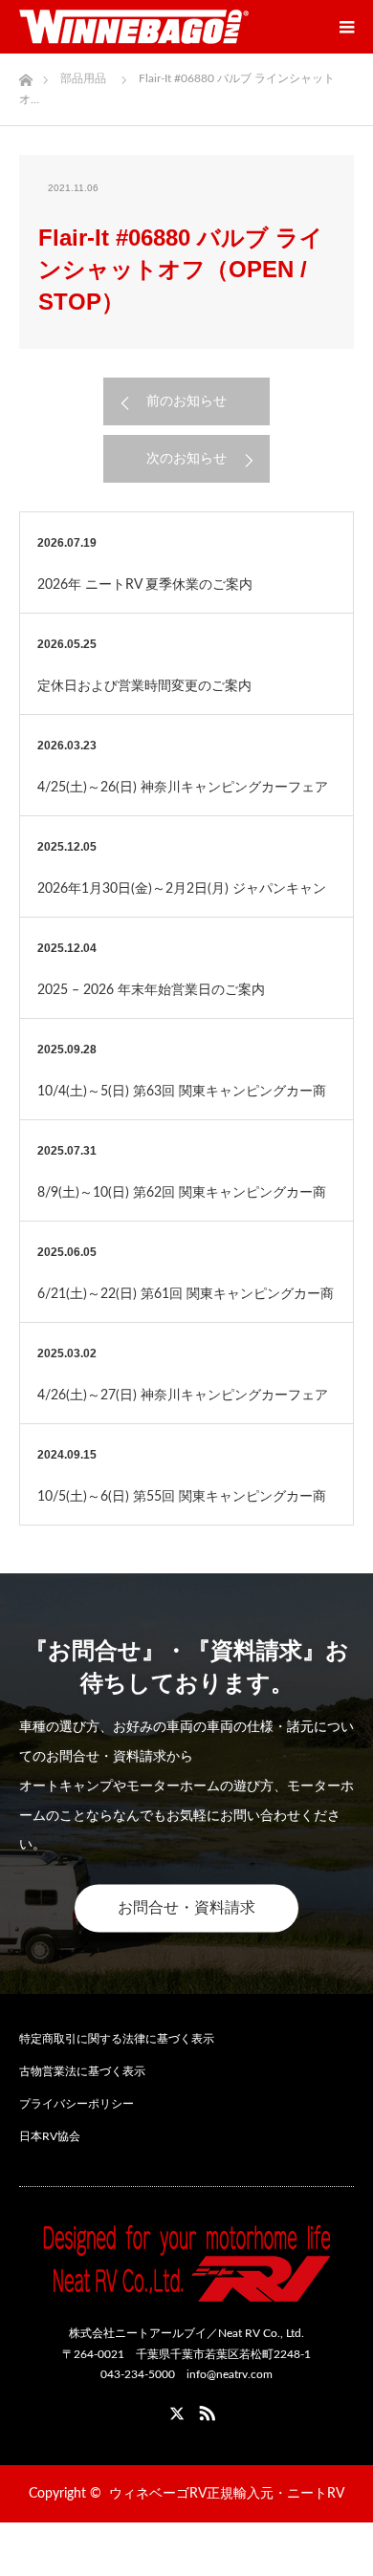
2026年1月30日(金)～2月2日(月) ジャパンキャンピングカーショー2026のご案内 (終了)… (182, 899)
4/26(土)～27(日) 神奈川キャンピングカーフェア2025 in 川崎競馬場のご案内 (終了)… (183, 1406)
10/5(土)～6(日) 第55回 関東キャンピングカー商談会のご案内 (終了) (182, 1507)
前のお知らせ (186, 401)
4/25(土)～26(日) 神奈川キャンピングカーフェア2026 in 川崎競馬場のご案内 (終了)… (183, 798)
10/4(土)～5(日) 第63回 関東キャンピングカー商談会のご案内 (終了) (182, 1102)
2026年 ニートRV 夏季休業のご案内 (145, 585)
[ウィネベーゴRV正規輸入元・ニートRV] (134, 27)
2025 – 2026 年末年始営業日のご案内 (151, 990)
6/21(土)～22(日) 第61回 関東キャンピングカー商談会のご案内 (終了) (186, 1305)
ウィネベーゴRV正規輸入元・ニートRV (227, 2494)
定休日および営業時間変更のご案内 (144, 686)
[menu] (346, 27)
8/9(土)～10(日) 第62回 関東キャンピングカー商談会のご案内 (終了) (182, 1203)
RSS (205, 2410)
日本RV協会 (50, 2136)
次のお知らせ (186, 459)
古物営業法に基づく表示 (82, 2071)
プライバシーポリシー (77, 2104)
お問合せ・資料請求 (186, 1909)
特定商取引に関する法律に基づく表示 (117, 2039)
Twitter (168, 2410)
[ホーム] (25, 75)
